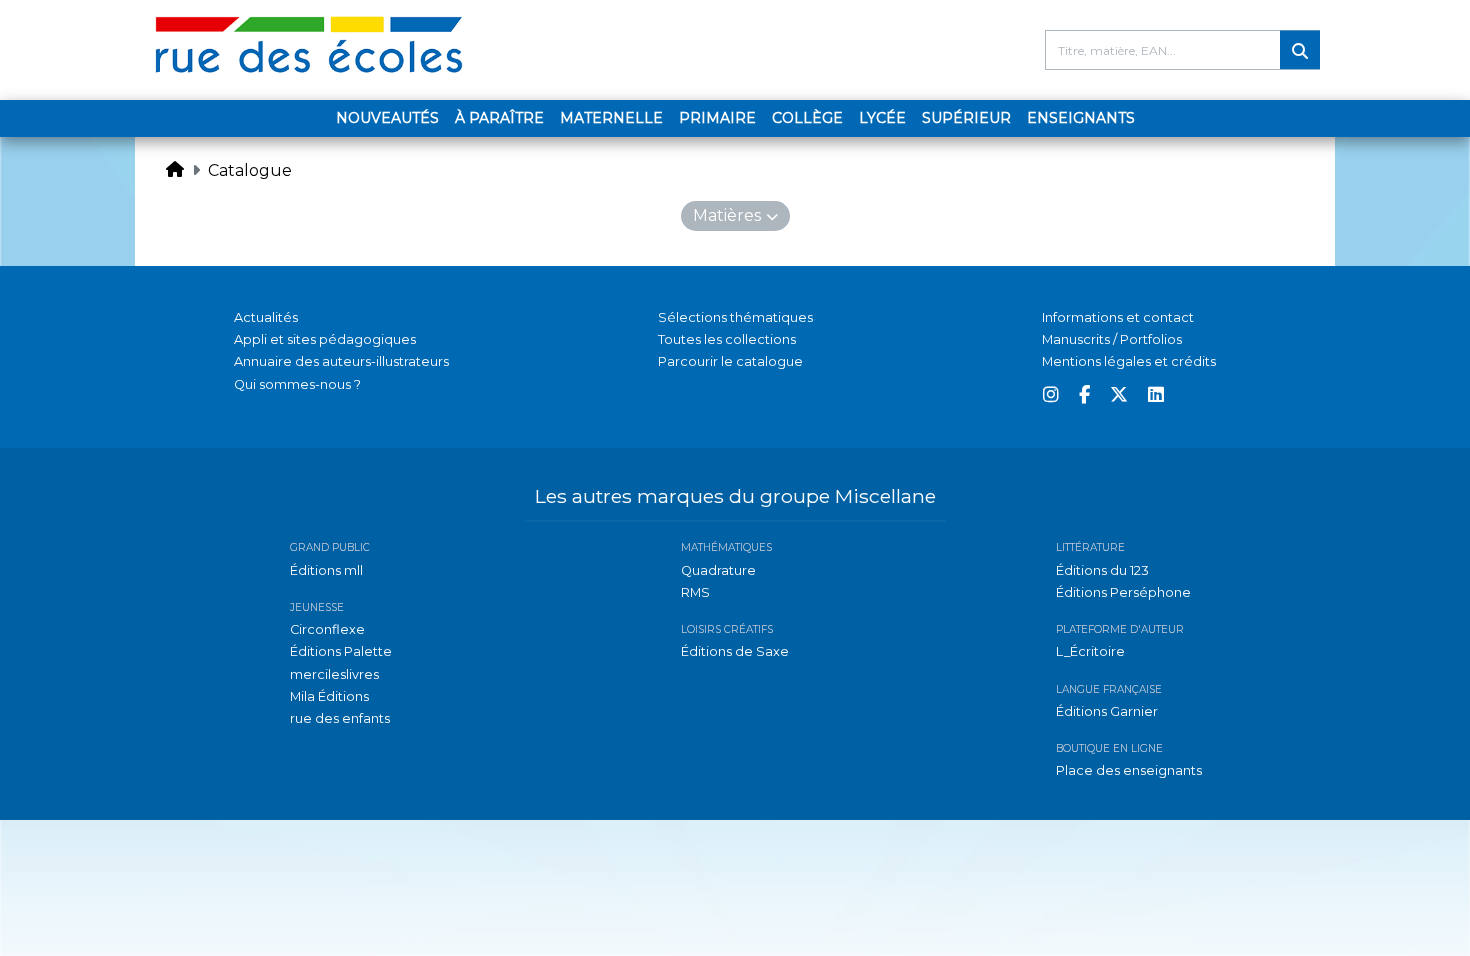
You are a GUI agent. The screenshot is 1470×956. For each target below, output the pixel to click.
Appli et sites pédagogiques (325, 339)
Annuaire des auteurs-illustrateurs (341, 361)
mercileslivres (334, 674)
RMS (695, 592)
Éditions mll (326, 570)
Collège (807, 118)
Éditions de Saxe (735, 651)
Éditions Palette (341, 651)
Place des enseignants (1129, 770)
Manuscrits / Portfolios (1112, 339)
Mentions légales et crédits (1129, 361)
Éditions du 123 (1102, 570)
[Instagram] (1051, 395)
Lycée (882, 118)
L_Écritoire (1090, 651)
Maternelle (611, 118)
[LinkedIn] (1156, 395)
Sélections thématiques (735, 317)
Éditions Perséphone (1123, 592)
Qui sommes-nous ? (297, 384)
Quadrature (718, 570)
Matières (727, 215)
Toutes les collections (727, 339)
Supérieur (966, 118)
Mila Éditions (329, 696)
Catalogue (250, 170)
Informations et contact (1118, 317)
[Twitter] (1119, 395)
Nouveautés (387, 118)
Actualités (266, 317)
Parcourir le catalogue (730, 361)
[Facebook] (1084, 395)
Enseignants (1081, 118)
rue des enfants (340, 718)
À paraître (499, 118)
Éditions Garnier (1107, 711)
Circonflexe (327, 629)
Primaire (717, 118)
